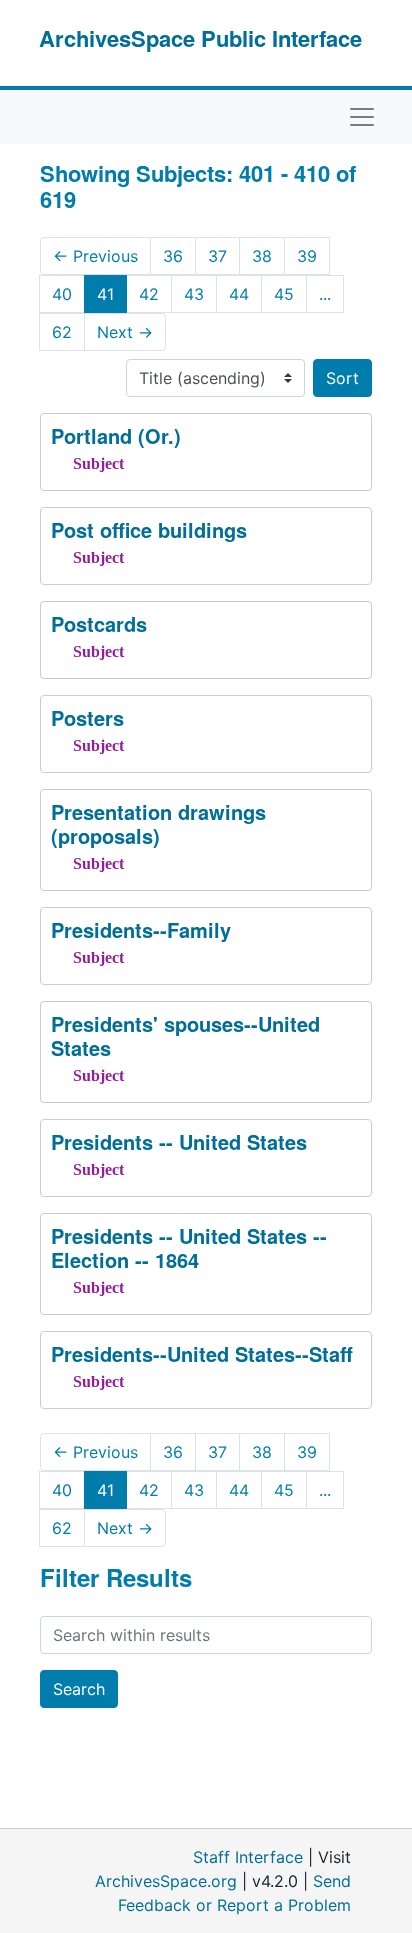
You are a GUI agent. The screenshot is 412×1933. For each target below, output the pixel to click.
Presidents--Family (141, 929)
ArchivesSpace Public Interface (200, 38)
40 (62, 294)
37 (217, 256)
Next (125, 332)
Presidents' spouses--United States (185, 1035)
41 (105, 294)
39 (307, 256)
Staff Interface (248, 1857)
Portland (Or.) (116, 435)
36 (173, 256)
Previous (95, 256)
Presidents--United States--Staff (202, 1353)
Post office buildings (149, 529)
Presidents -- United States (179, 1141)
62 (62, 332)
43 (194, 294)
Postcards (99, 623)
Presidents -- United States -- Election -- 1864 (189, 1247)
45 (284, 294)
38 (262, 256)
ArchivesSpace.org (166, 1881)
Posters (87, 717)
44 (239, 294)
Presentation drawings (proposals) (158, 823)
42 (149, 294)
